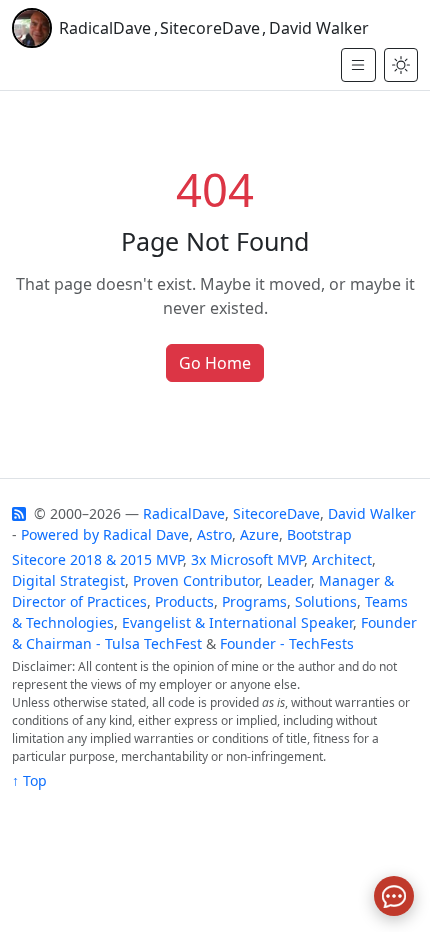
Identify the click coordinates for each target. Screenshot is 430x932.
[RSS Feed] (21, 513)
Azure (259, 534)
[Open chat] (394, 896)
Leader (289, 580)
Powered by (60, 534)
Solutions (326, 601)
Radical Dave (146, 534)
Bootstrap (319, 534)
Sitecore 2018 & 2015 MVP (97, 559)
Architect (342, 559)
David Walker (319, 28)
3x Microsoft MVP (247, 559)
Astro (214, 534)
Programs (254, 601)
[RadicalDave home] (32, 28)
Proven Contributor (196, 580)
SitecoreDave (210, 28)
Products (184, 601)
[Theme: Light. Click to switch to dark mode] (401, 65)
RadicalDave (105, 28)
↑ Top (29, 780)
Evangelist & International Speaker (237, 622)
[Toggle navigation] (358, 65)
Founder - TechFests (287, 643)
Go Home (215, 363)
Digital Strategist (68, 580)
